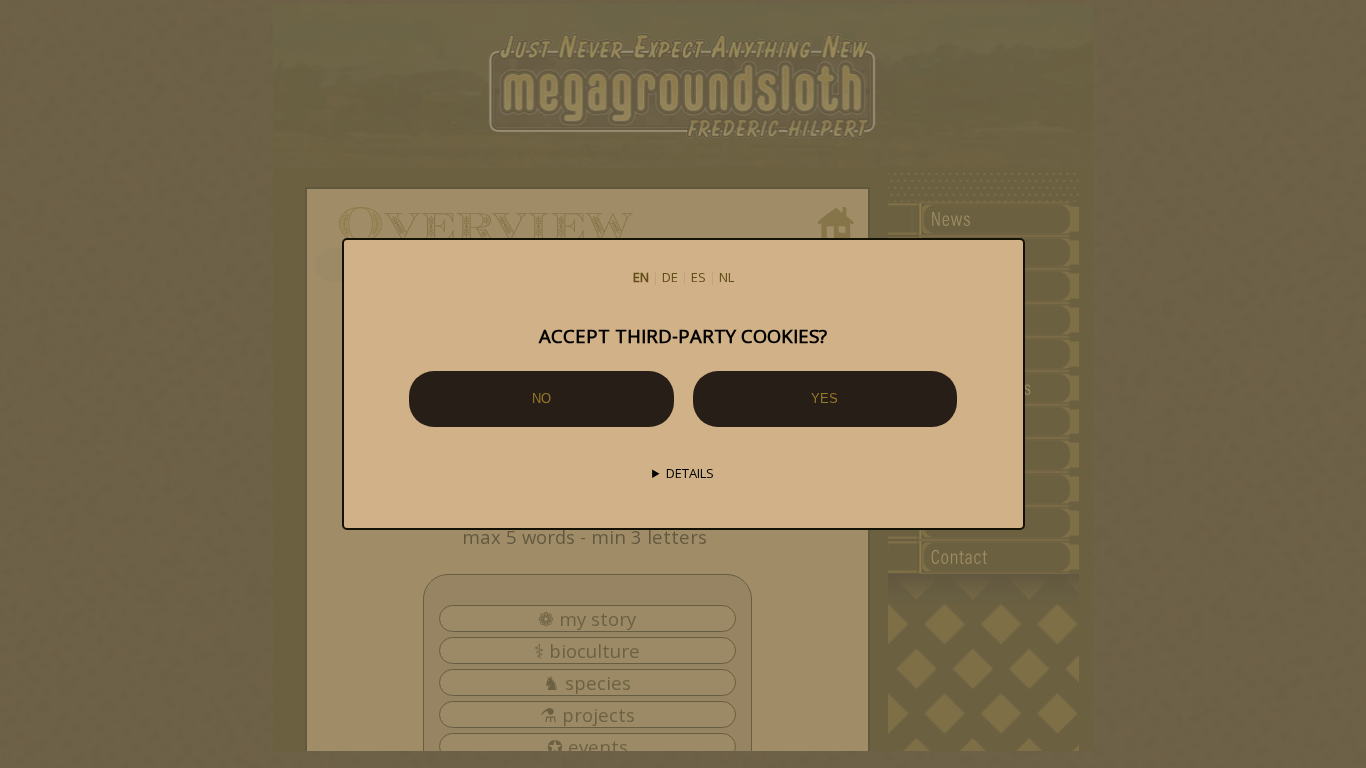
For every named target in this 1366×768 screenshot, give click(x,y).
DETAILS (690, 473)
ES (698, 277)
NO (541, 398)
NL (726, 277)
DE (670, 277)
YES (824, 398)
